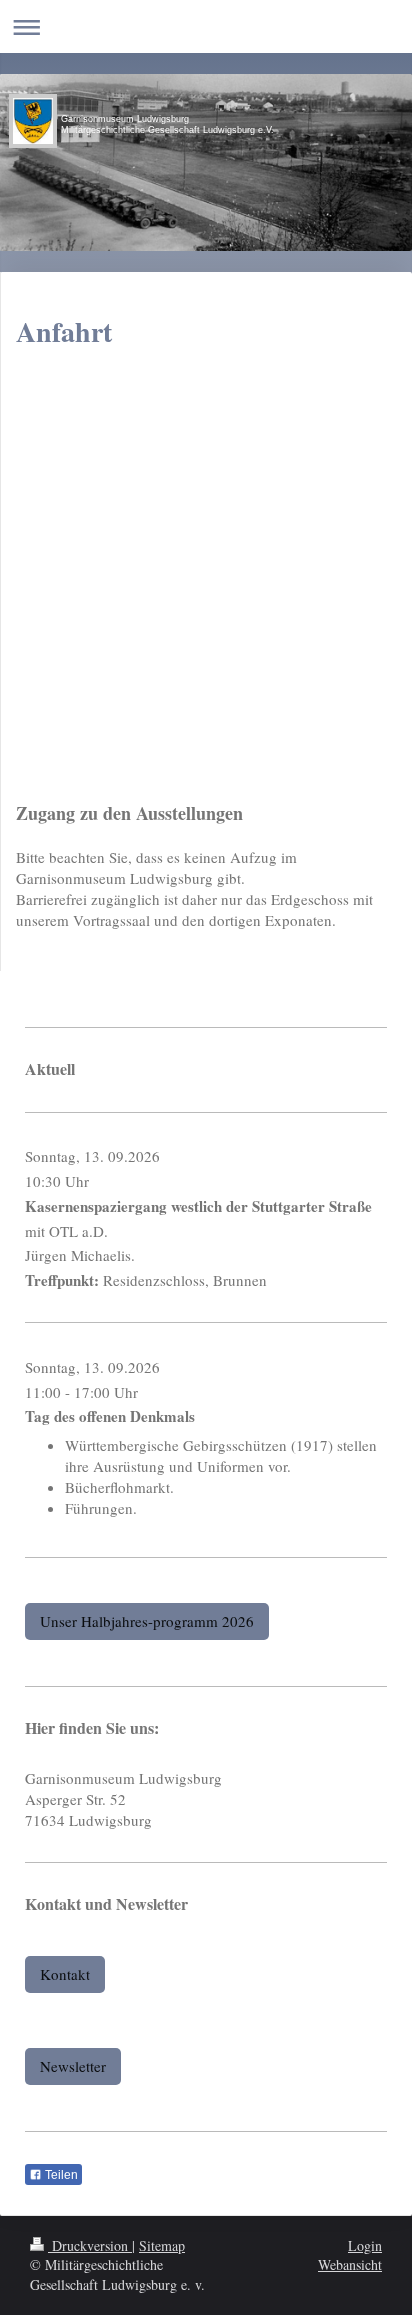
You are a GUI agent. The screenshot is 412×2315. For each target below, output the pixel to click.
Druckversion (90, 2245)
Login (365, 2245)
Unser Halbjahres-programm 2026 (147, 1621)
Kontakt (65, 1974)
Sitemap (162, 2245)
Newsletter (73, 2066)
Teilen (60, 2175)
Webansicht (350, 2264)
